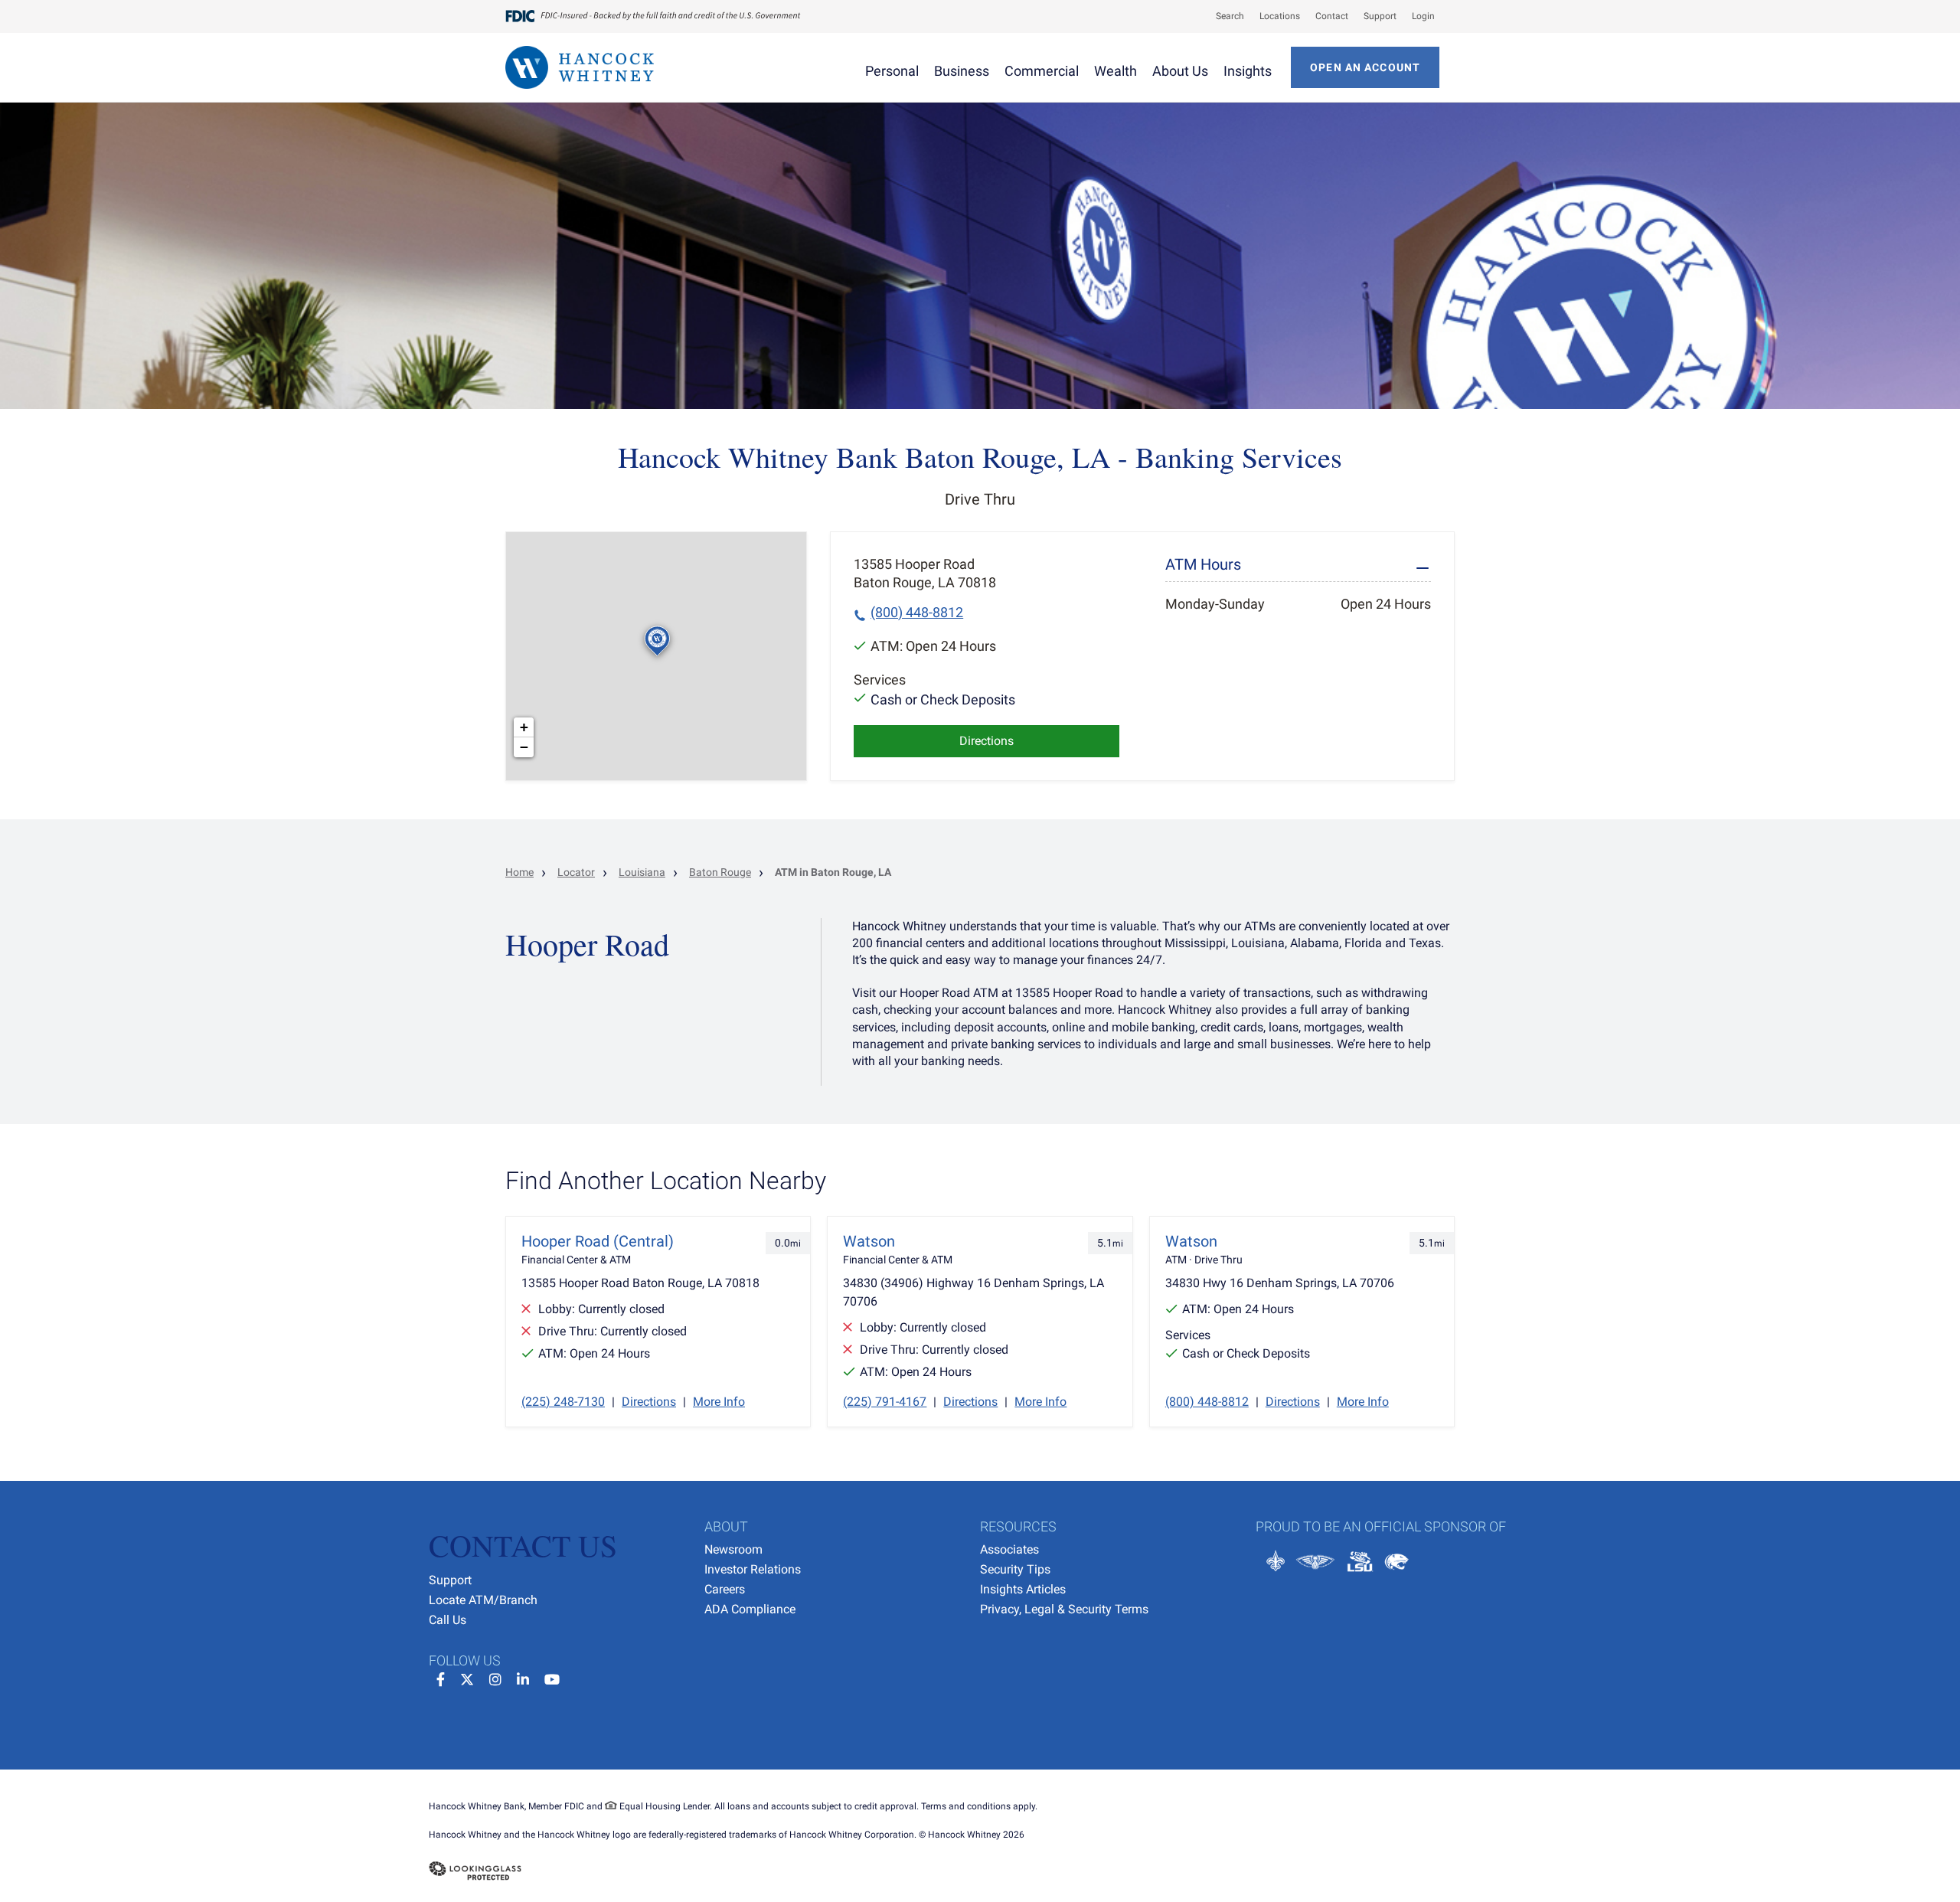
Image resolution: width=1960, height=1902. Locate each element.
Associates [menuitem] (1009, 1549)
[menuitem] (1222, 16)
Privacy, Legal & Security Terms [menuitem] (1064, 1609)
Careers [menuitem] (725, 1589)
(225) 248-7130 (563, 1402)
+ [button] (524, 727)
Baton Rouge (720, 872)
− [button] (524, 747)
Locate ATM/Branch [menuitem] (483, 1600)
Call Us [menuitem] (448, 1620)
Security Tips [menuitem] (1015, 1569)
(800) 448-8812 (917, 612)
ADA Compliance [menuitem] (750, 1609)
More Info (719, 1402)
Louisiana (642, 872)
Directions (987, 741)
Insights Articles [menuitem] (1023, 1589)
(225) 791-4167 (885, 1402)
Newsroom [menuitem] (733, 1549)
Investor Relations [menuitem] (753, 1569)
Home (519, 872)
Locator (576, 872)
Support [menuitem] (450, 1580)
